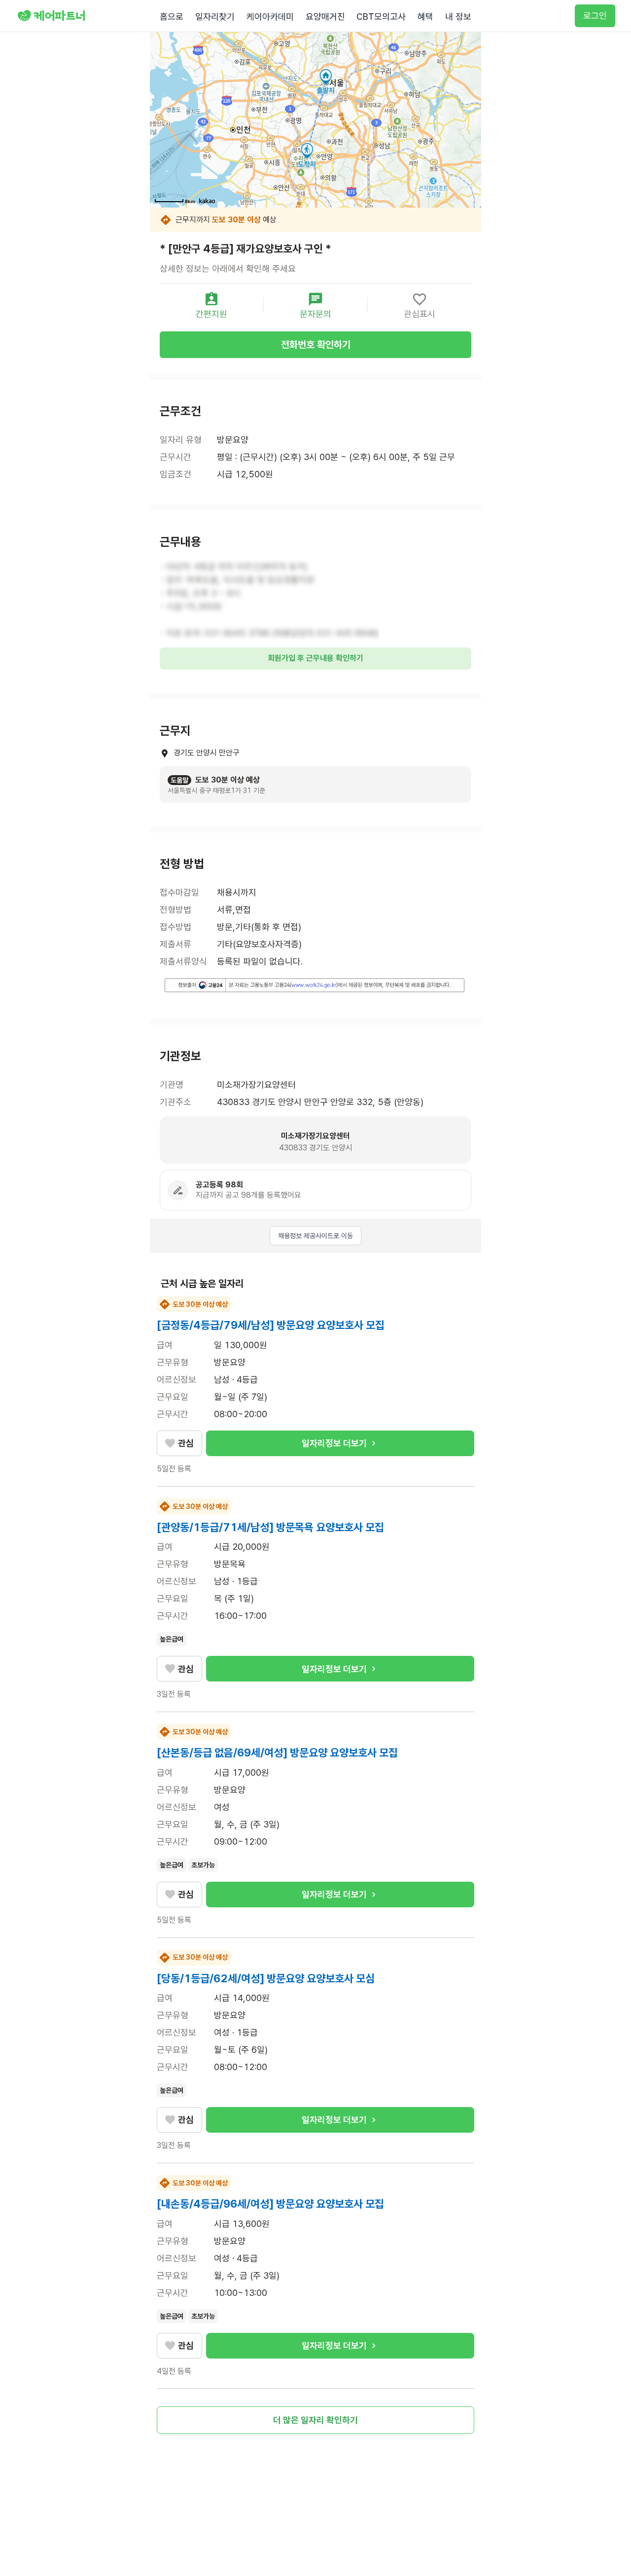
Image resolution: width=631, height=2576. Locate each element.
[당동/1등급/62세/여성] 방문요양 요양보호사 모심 (266, 1978)
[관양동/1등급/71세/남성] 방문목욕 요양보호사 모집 (270, 1527)
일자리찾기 (215, 17)
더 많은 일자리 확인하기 (315, 2420)
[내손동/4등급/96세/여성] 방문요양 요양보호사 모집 (270, 2204)
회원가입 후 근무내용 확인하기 (315, 658)
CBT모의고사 (381, 17)
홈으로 (172, 17)
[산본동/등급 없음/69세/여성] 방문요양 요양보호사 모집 (277, 1753)
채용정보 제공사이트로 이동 (315, 1236)
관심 (186, 1443)
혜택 (425, 17)
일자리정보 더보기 (334, 1443)
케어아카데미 (270, 17)
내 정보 (458, 17)
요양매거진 (325, 17)
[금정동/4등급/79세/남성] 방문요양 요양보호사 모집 (271, 1325)
